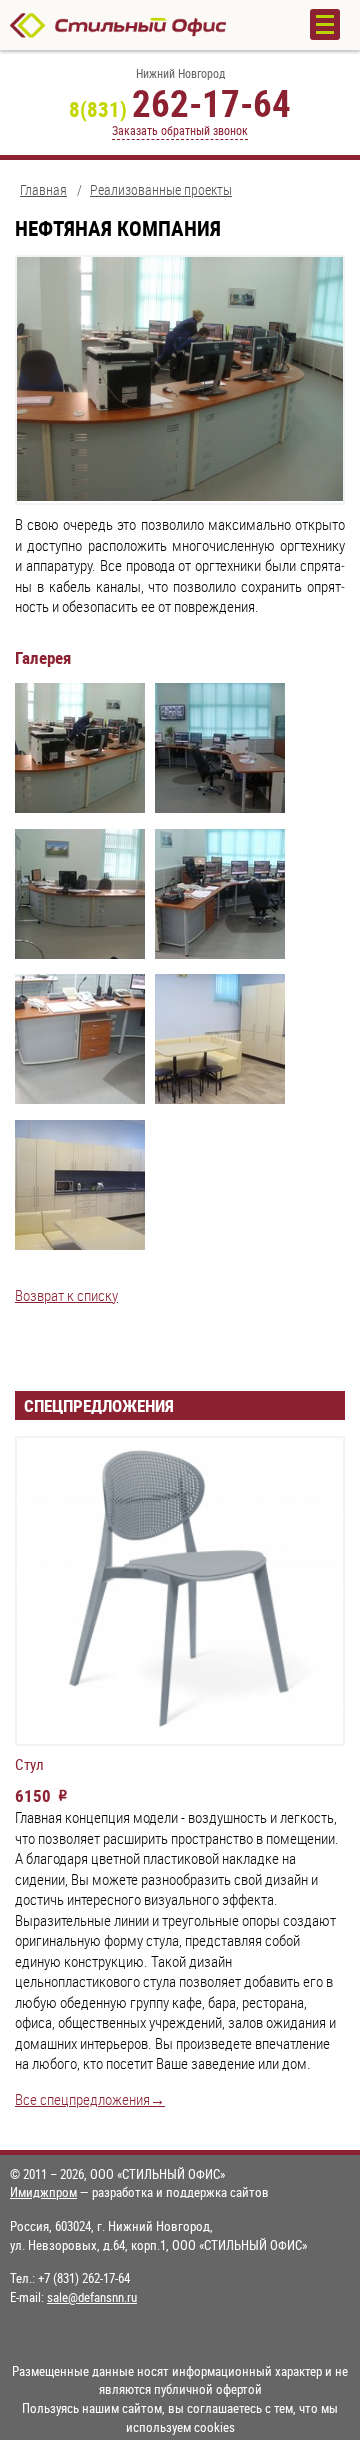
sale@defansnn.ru (92, 2297)
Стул (29, 1765)
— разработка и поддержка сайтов (139, 2192)
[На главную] (140, 25)
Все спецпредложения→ (90, 2099)
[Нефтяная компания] (80, 751)
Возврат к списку (66, 1295)
